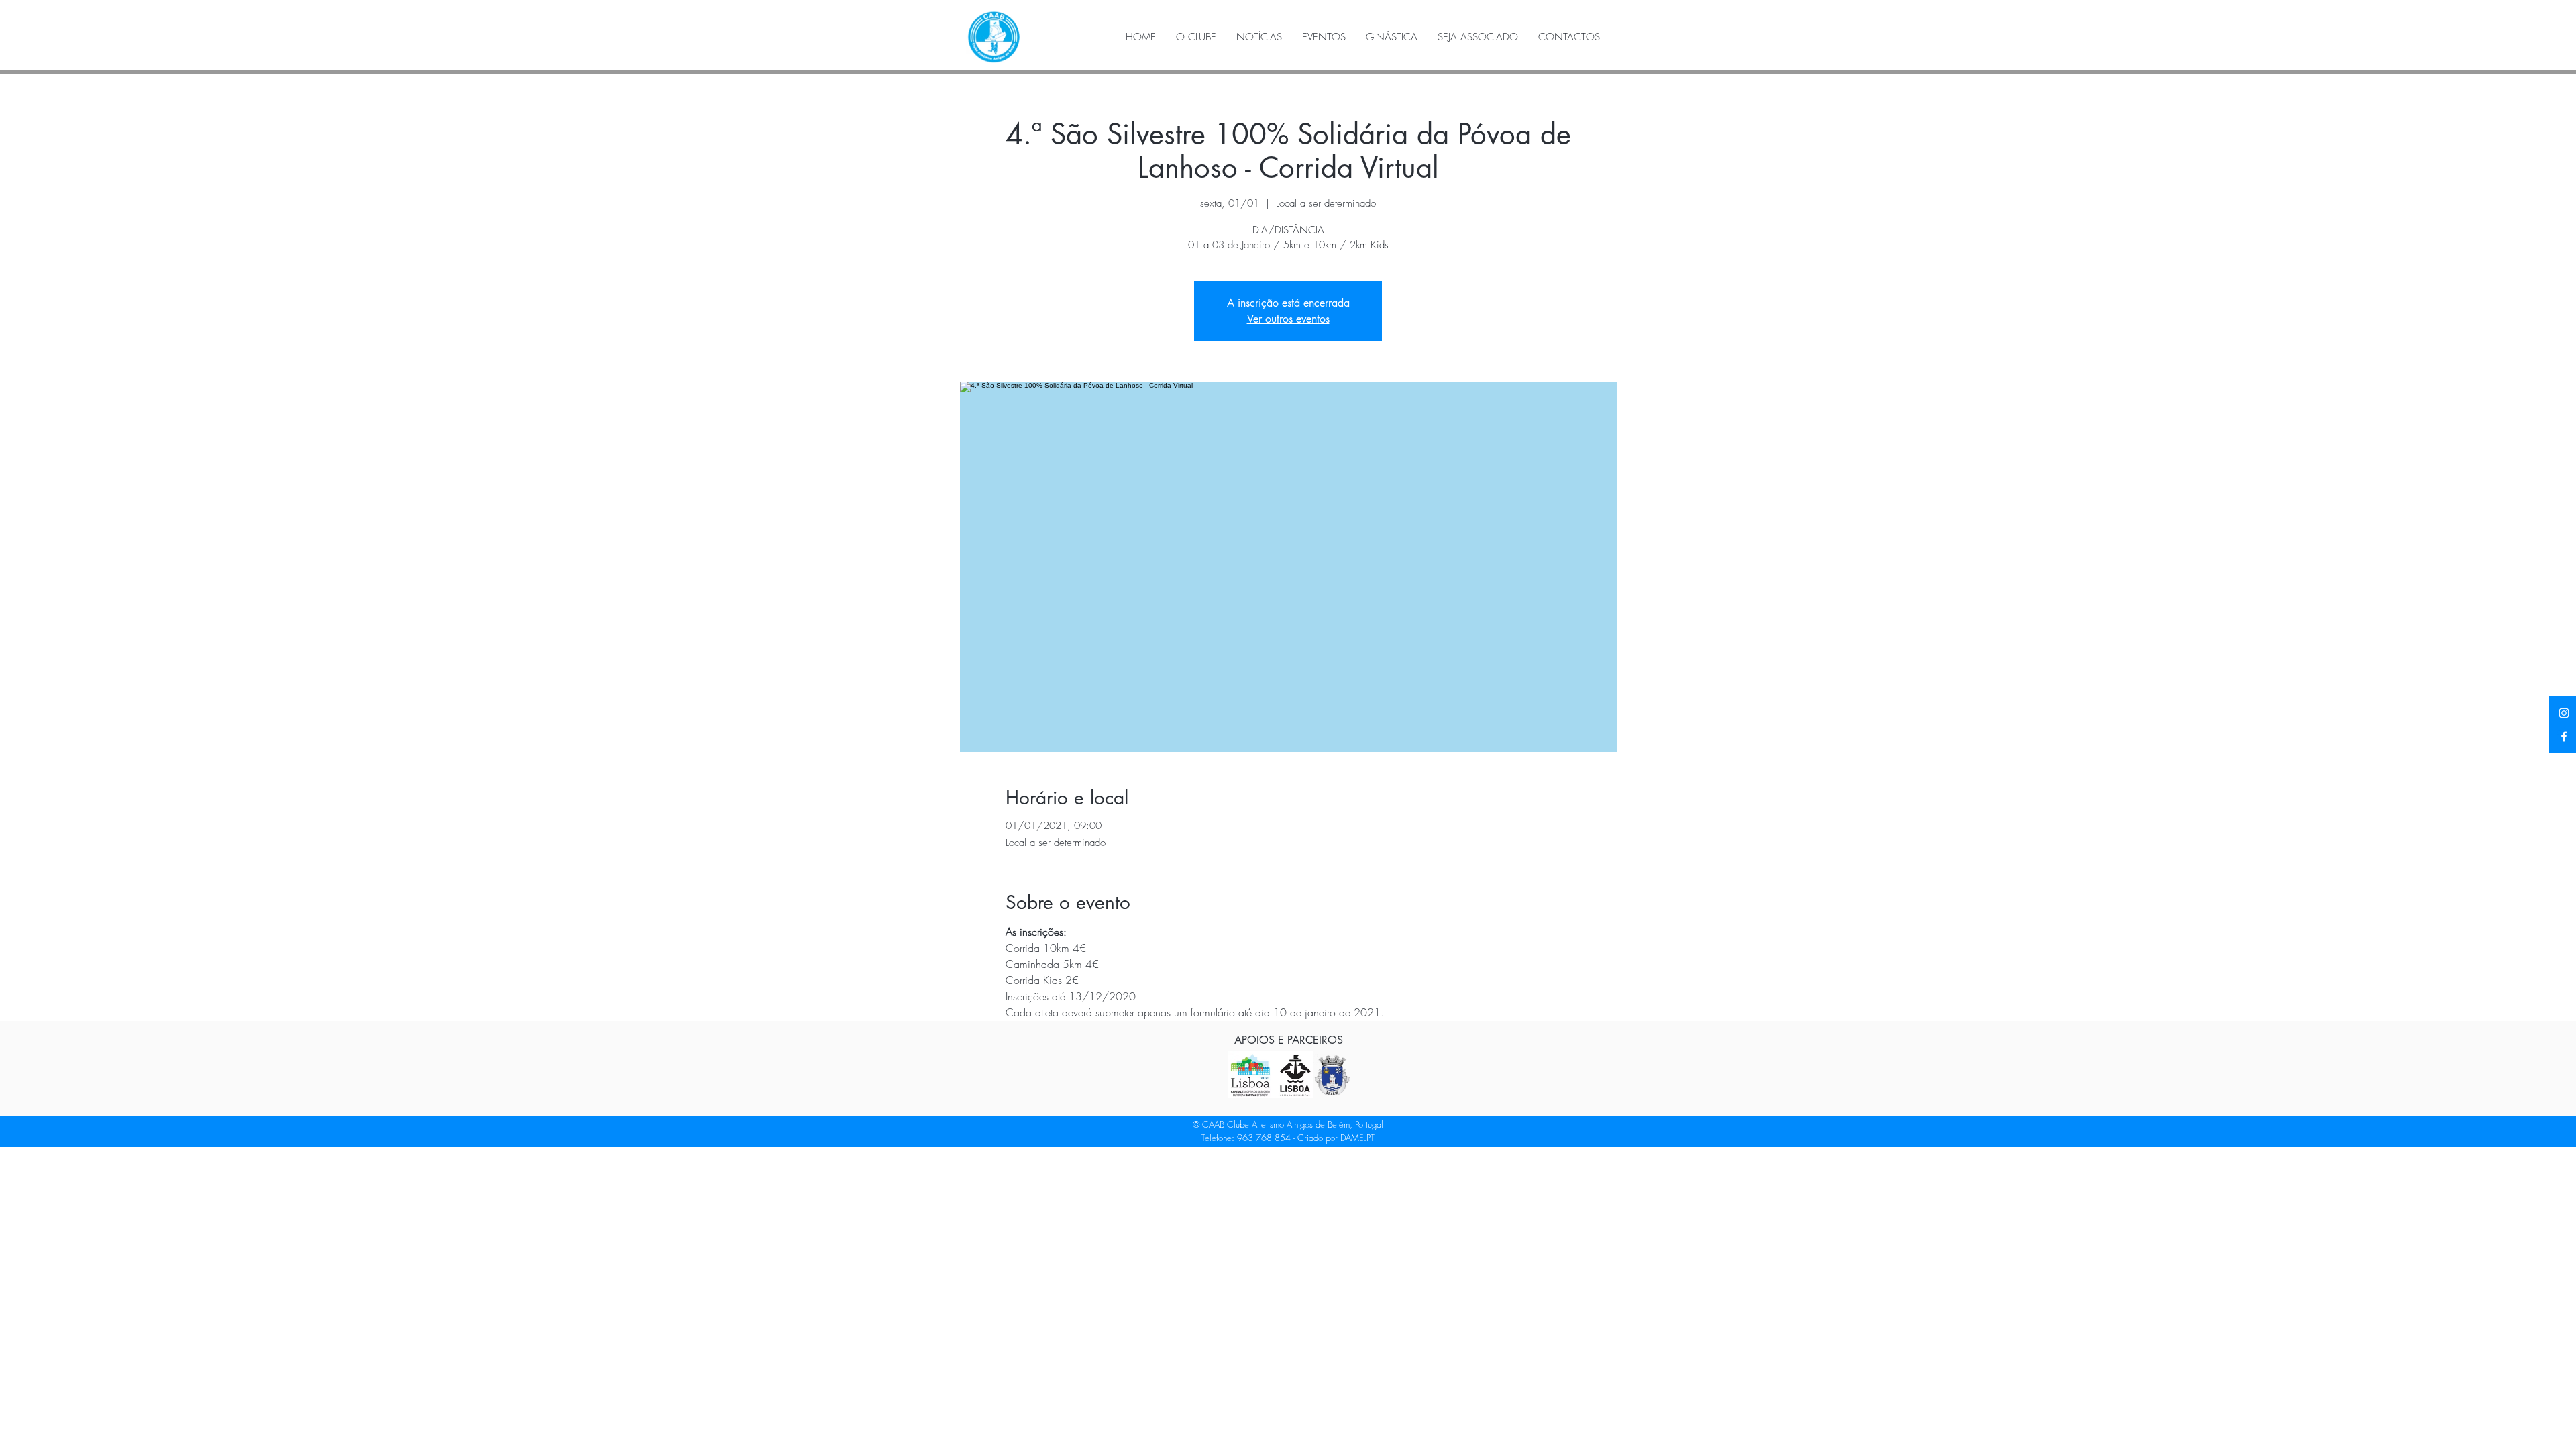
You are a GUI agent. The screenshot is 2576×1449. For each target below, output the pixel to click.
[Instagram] (2564, 713)
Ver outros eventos (1288, 319)
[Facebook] (2564, 737)
